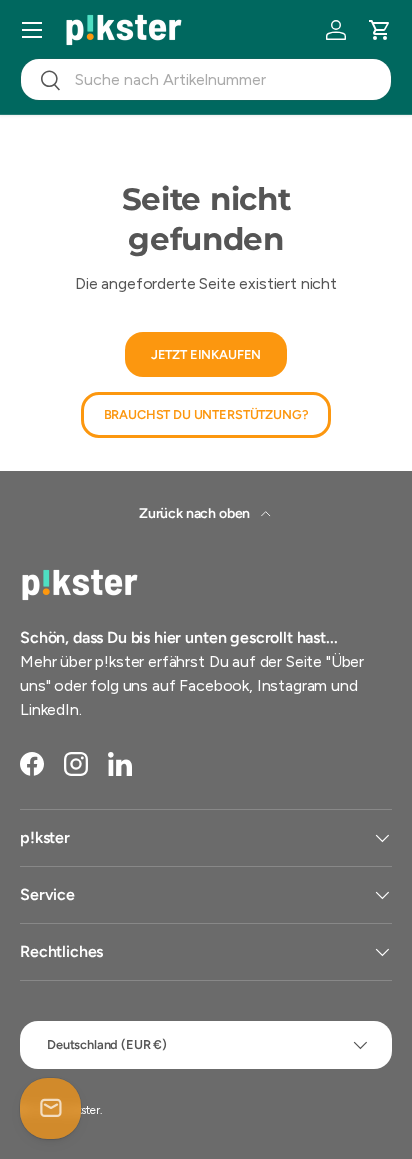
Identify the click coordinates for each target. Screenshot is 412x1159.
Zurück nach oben (196, 513)
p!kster (83, 1110)
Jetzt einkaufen (206, 354)
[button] (380, 30)
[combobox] (206, 79)
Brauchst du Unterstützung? (206, 414)
